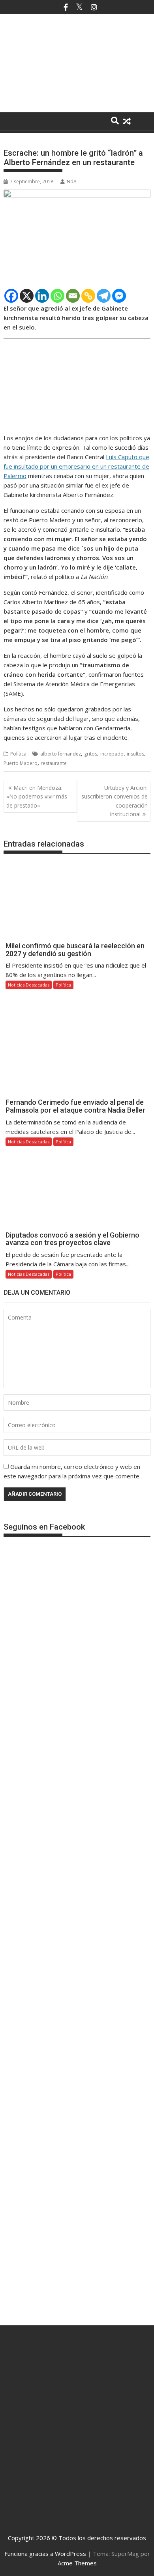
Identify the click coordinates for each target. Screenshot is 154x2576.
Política (18, 754)
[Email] (73, 296)
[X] (27, 296)
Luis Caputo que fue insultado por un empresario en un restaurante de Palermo (76, 466)
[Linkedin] (42, 296)
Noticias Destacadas (29, 985)
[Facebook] (11, 296)
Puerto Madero (21, 763)
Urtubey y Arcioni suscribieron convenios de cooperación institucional (115, 801)
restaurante (54, 763)
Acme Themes (77, 2563)
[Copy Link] (88, 296)
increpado (112, 754)
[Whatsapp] (57, 296)
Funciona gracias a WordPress (45, 2554)
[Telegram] (104, 296)
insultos (135, 754)
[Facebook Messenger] (119, 296)
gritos (91, 754)
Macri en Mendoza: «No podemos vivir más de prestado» (37, 797)
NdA (72, 181)
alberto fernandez (61, 754)
